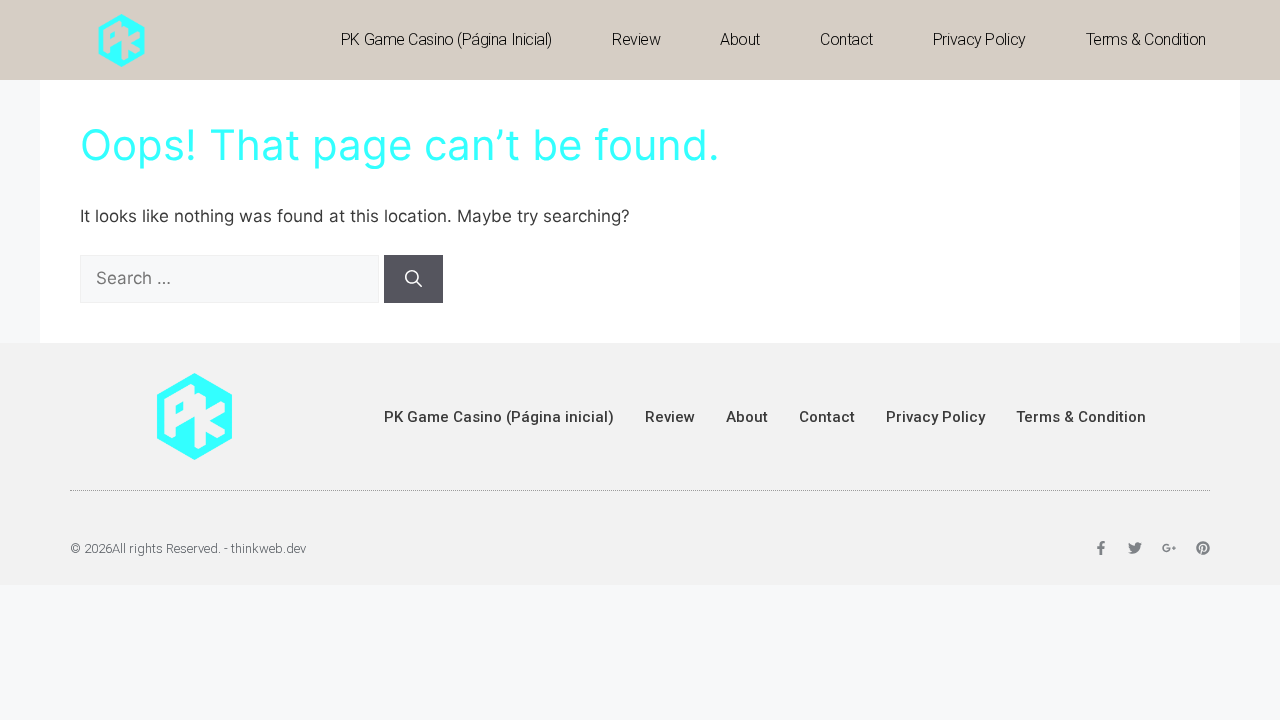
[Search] (413, 279)
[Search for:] (232, 278)
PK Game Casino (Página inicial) (446, 39)
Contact (846, 39)
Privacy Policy (979, 39)
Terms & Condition (1146, 39)
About (740, 39)
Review (636, 39)
